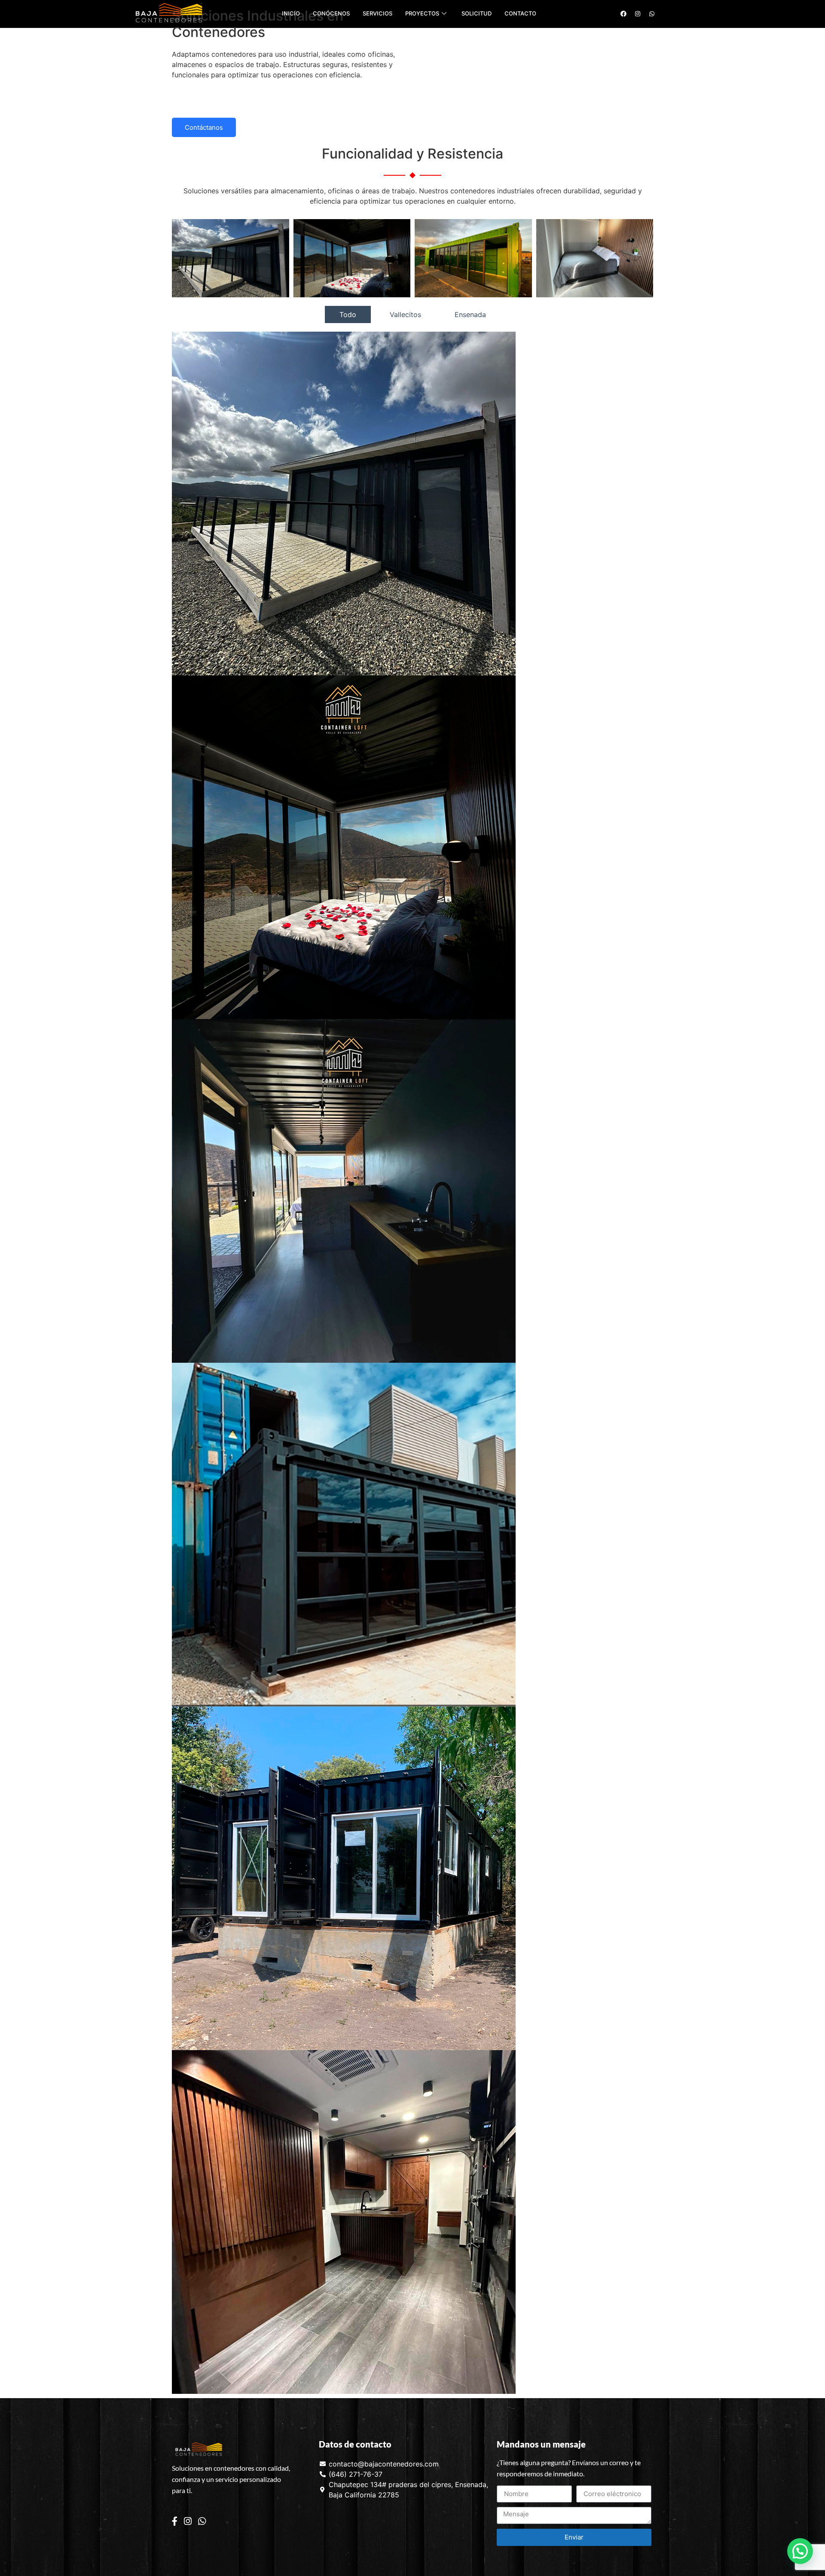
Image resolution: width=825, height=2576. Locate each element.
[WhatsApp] (202, 2521)
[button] (800, 2551)
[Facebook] (175, 2521)
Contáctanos (204, 127)
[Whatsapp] (652, 14)
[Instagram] (188, 2521)
